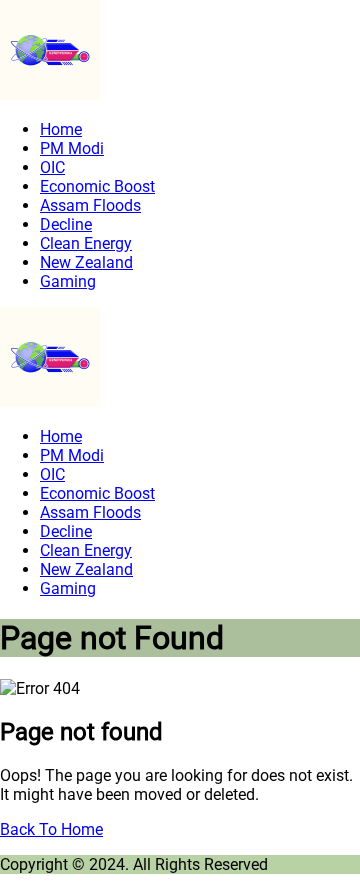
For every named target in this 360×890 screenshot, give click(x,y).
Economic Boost (97, 186)
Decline (66, 224)
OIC (52, 167)
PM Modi (72, 148)
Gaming (68, 281)
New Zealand (86, 262)
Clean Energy (86, 243)
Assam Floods (90, 205)
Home (61, 129)
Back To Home (51, 829)
